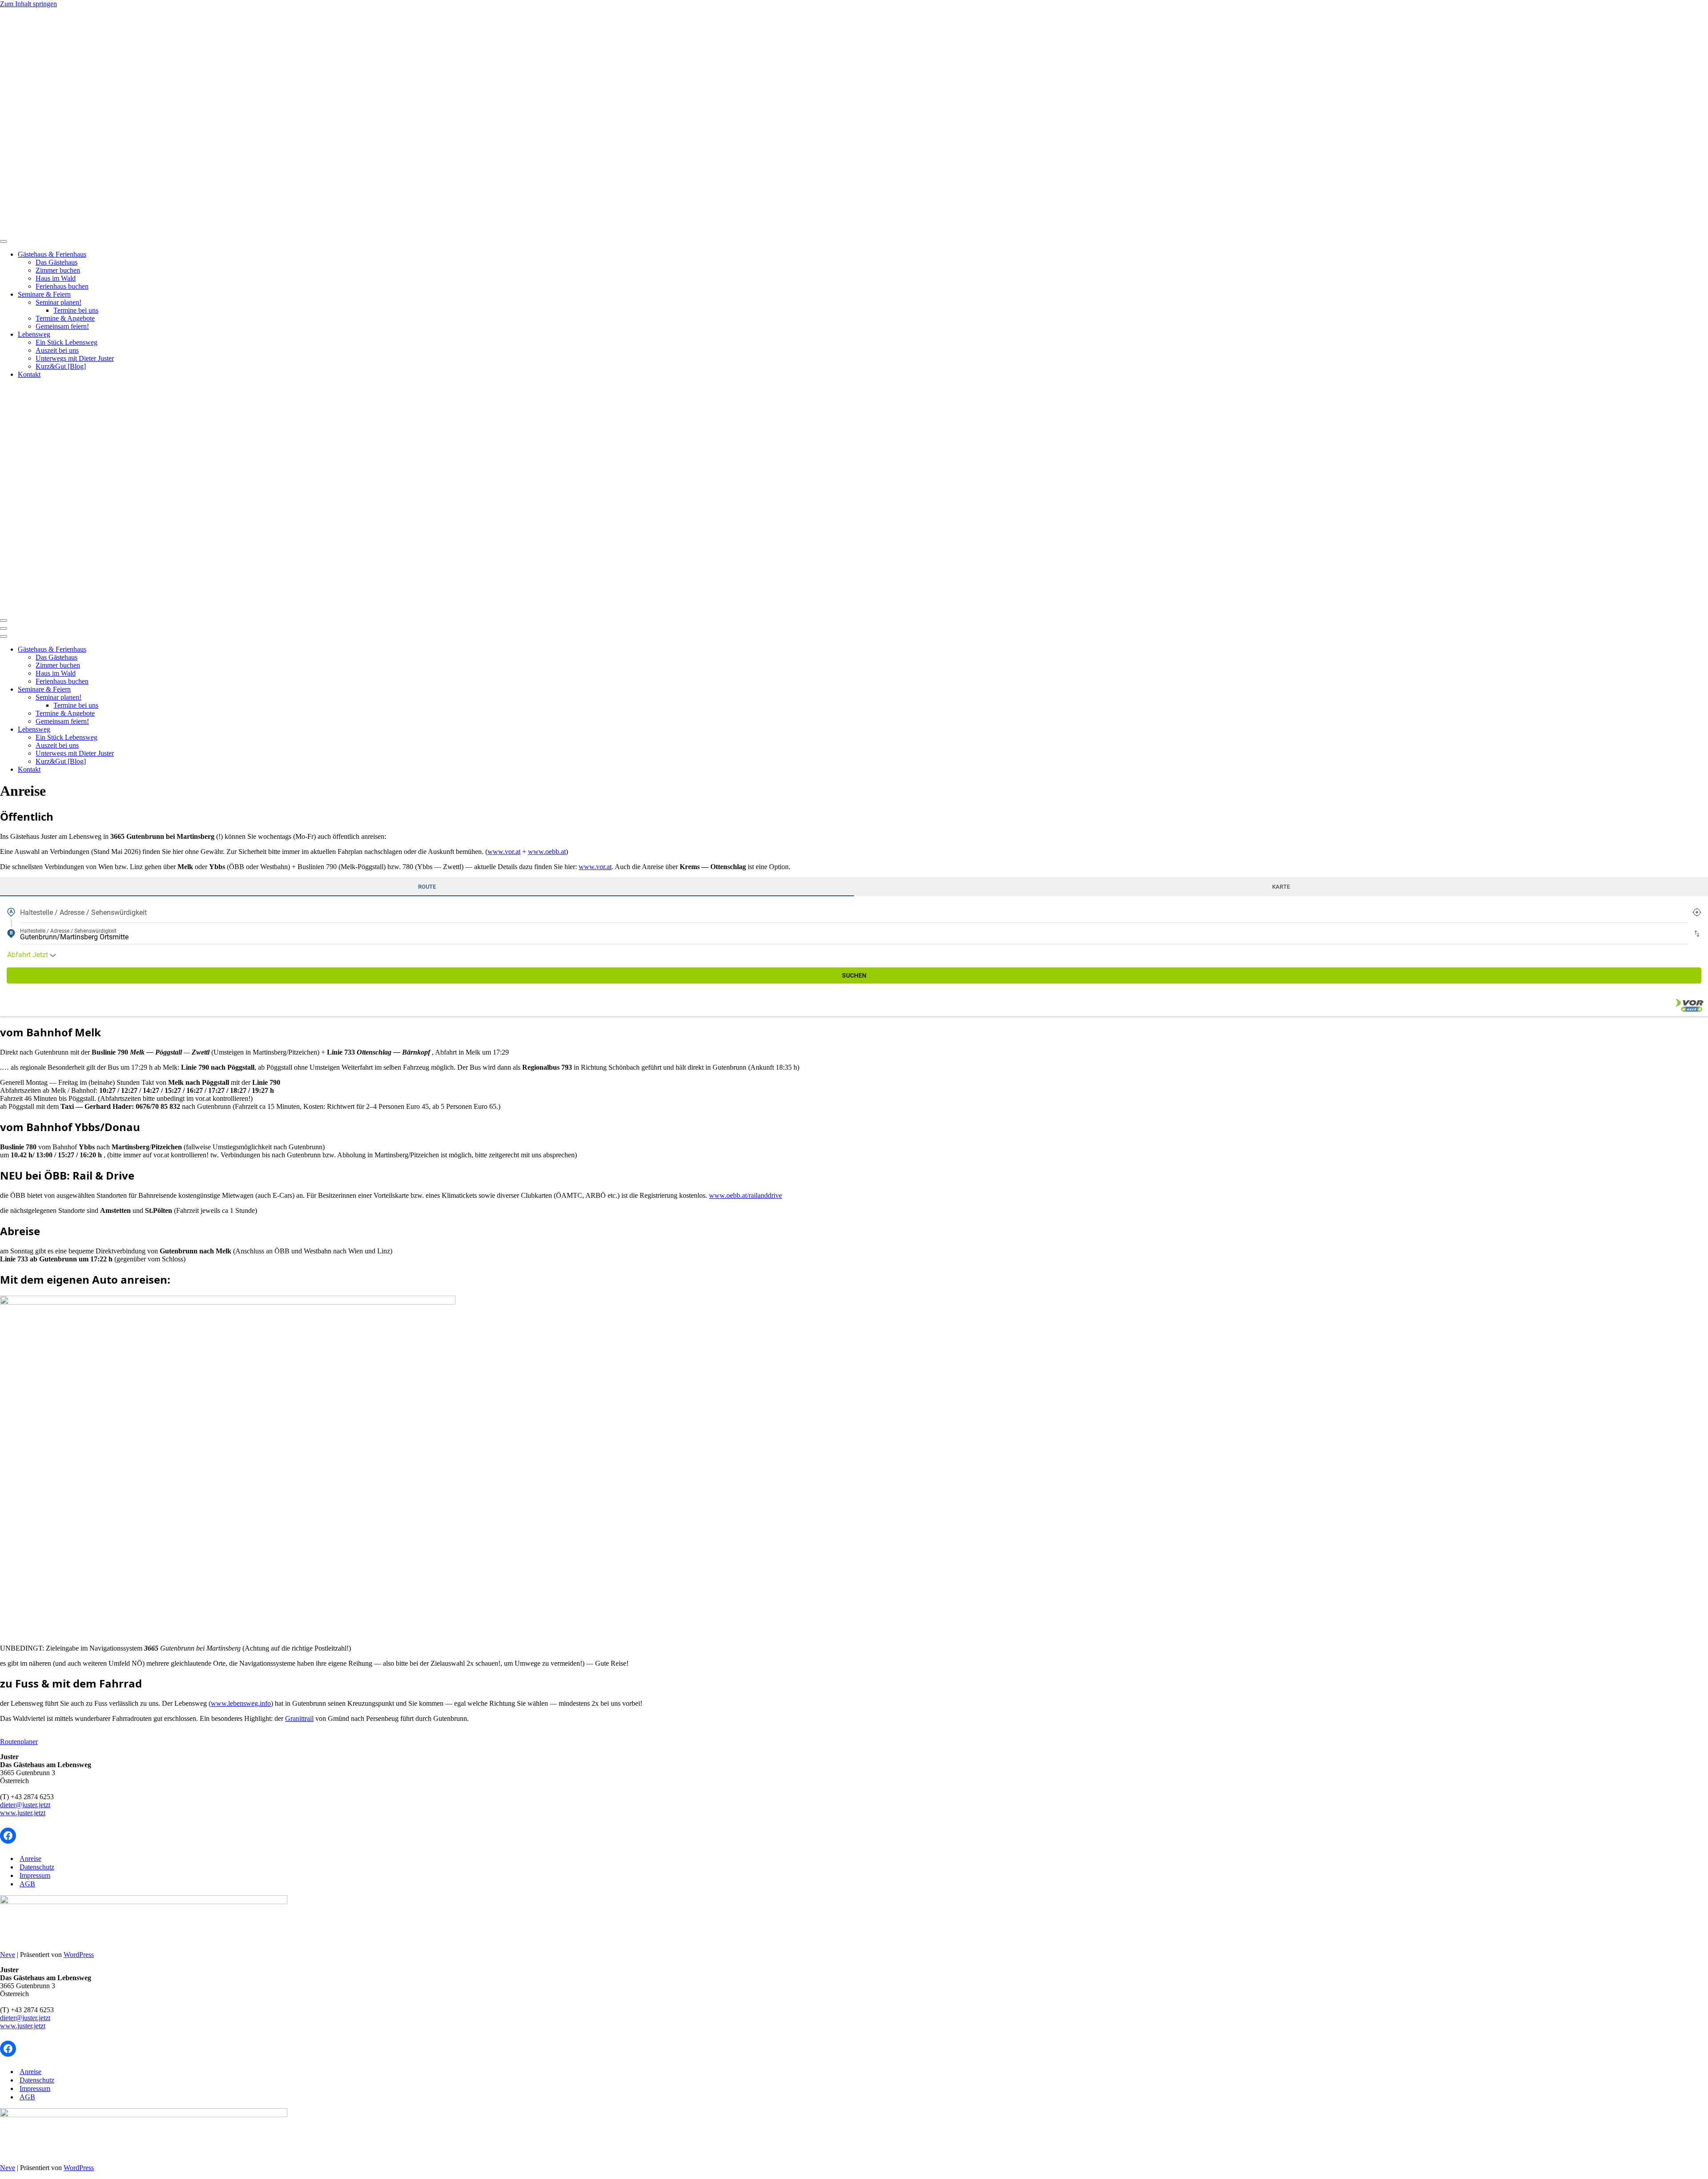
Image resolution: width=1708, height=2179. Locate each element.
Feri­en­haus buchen (62, 286)
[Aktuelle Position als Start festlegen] (1697, 912)
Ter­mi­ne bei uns (76, 310)
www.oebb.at (547, 852)
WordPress (79, 1955)
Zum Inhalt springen (28, 4)
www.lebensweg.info (241, 1703)
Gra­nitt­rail (299, 1718)
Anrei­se (30, 1859)
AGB (27, 1884)
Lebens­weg (34, 334)
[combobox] (854, 912)
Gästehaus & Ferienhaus (52, 254)
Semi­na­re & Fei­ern (44, 294)
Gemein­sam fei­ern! (62, 326)
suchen (854, 975)
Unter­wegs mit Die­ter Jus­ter (75, 358)
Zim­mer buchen (58, 270)
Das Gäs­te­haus (56, 262)
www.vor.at (504, 852)
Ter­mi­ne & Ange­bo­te (65, 318)
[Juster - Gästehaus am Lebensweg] (253, 231)
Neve (8, 1955)
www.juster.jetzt (23, 1813)
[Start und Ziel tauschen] (1697, 934)
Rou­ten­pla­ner (19, 1742)
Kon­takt (29, 374)
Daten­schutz (37, 1867)
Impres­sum (35, 1875)
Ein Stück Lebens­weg (66, 342)
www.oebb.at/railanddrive (745, 1195)
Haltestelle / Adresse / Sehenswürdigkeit (83, 912)
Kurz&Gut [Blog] (61, 366)
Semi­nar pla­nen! (58, 302)
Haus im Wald (56, 278)
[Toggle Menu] (4, 242)
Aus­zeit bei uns (57, 350)
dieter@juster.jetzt (25, 1805)
